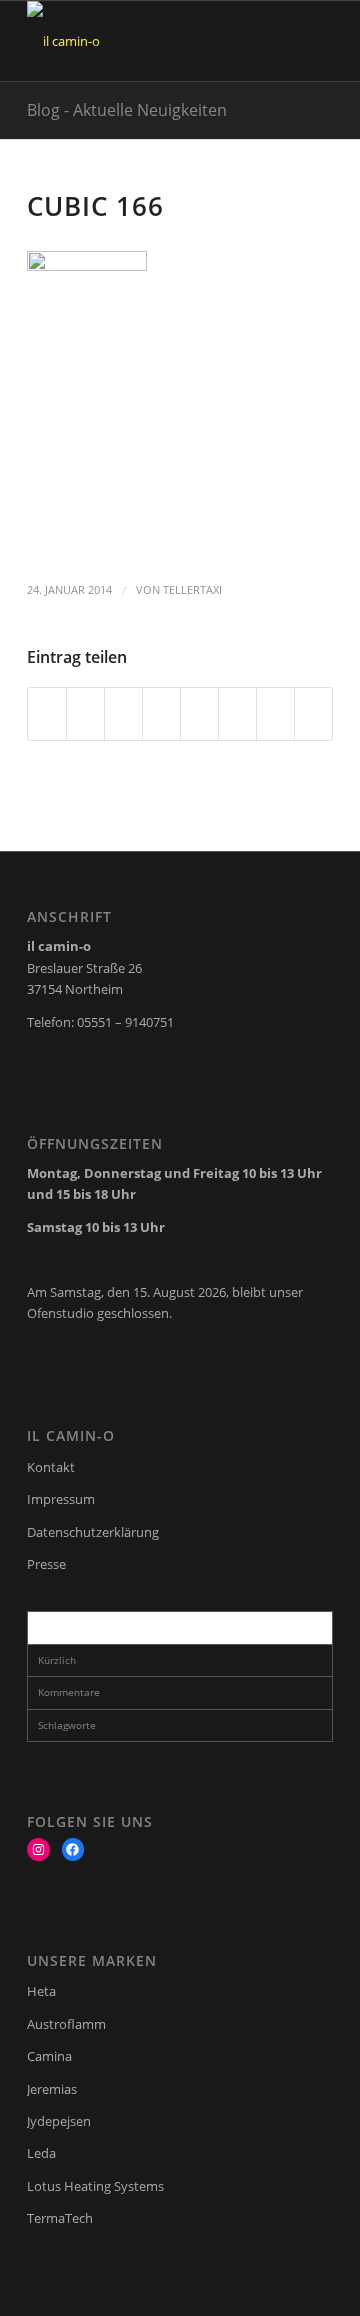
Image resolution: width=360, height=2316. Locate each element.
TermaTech (60, 2218)
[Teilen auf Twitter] (85, 714)
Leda (41, 2153)
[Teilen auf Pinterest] (123, 714)
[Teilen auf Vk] (237, 714)
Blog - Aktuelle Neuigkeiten (127, 110)
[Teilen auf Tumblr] (199, 714)
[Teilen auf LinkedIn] (161, 714)
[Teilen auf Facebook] (47, 714)
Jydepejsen (59, 2121)
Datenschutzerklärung (93, 1532)
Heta (41, 1991)
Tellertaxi (192, 590)
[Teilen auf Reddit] (275, 714)
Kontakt (51, 1467)
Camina (49, 2056)
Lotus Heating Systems (95, 2186)
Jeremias (52, 2089)
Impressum (61, 1499)
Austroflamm (66, 2024)
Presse (46, 1564)
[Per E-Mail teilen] (313, 714)
